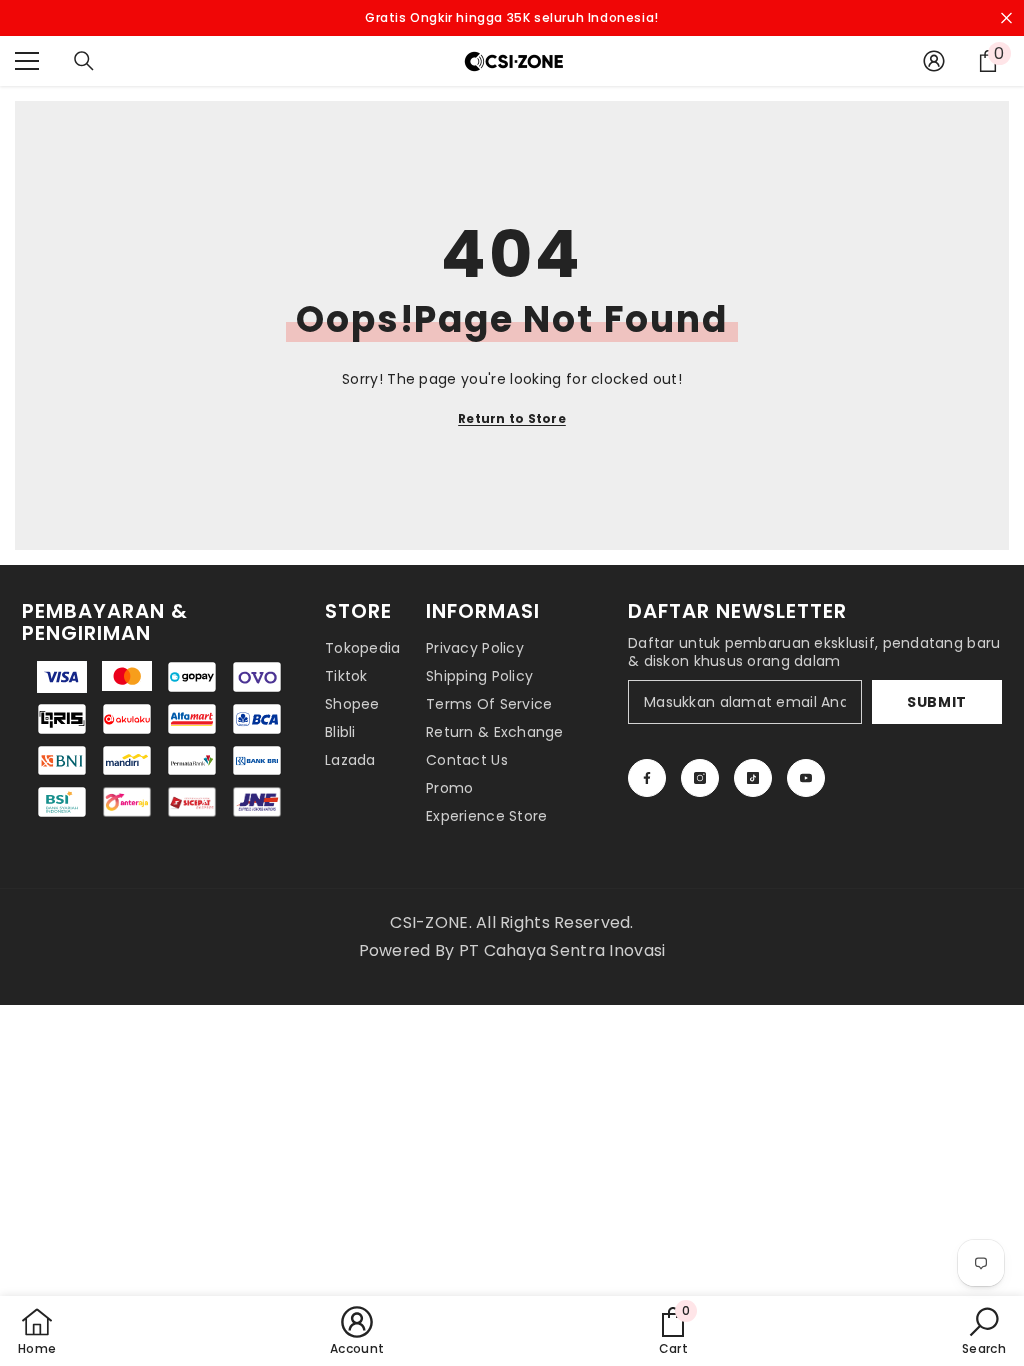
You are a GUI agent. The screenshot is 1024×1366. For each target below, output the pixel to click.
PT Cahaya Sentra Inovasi (562, 950)
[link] (673, 1331)
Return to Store (512, 418)
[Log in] (934, 61)
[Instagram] (700, 778)
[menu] (27, 61)
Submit (937, 702)
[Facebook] (647, 778)
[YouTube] (806, 778)
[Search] (84, 61)
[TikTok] (753, 778)
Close (1006, 18)
